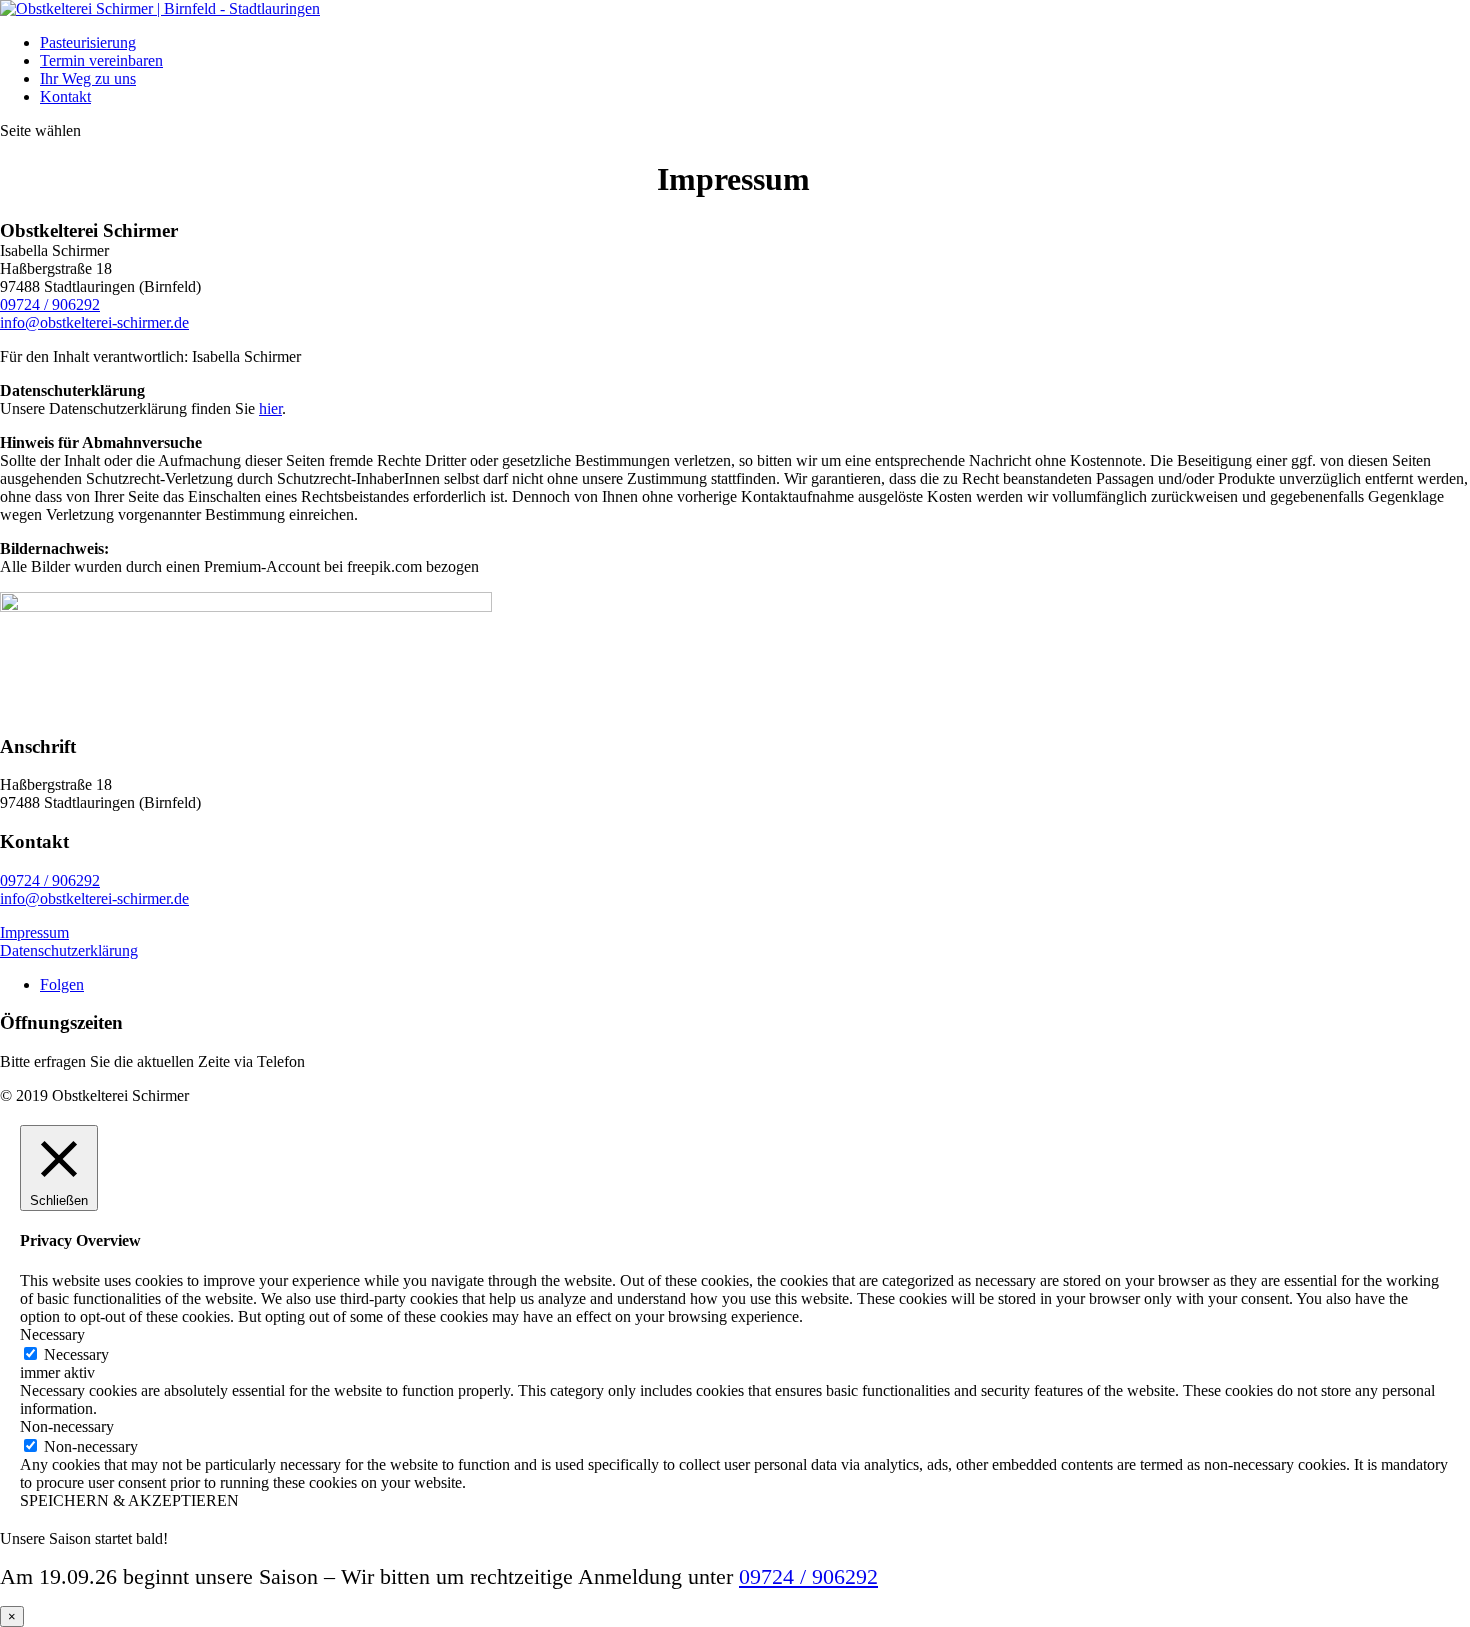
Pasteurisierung (88, 42)
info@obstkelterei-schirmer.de (94, 322)
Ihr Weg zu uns (88, 78)
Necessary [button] (52, 1334)
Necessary (76, 1354)
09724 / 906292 (50, 304)
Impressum (34, 932)
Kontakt (65, 96)
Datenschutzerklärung (69, 950)
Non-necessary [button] (67, 1426)
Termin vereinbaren (101, 60)
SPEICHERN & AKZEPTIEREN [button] (129, 1500)
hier (270, 408)
